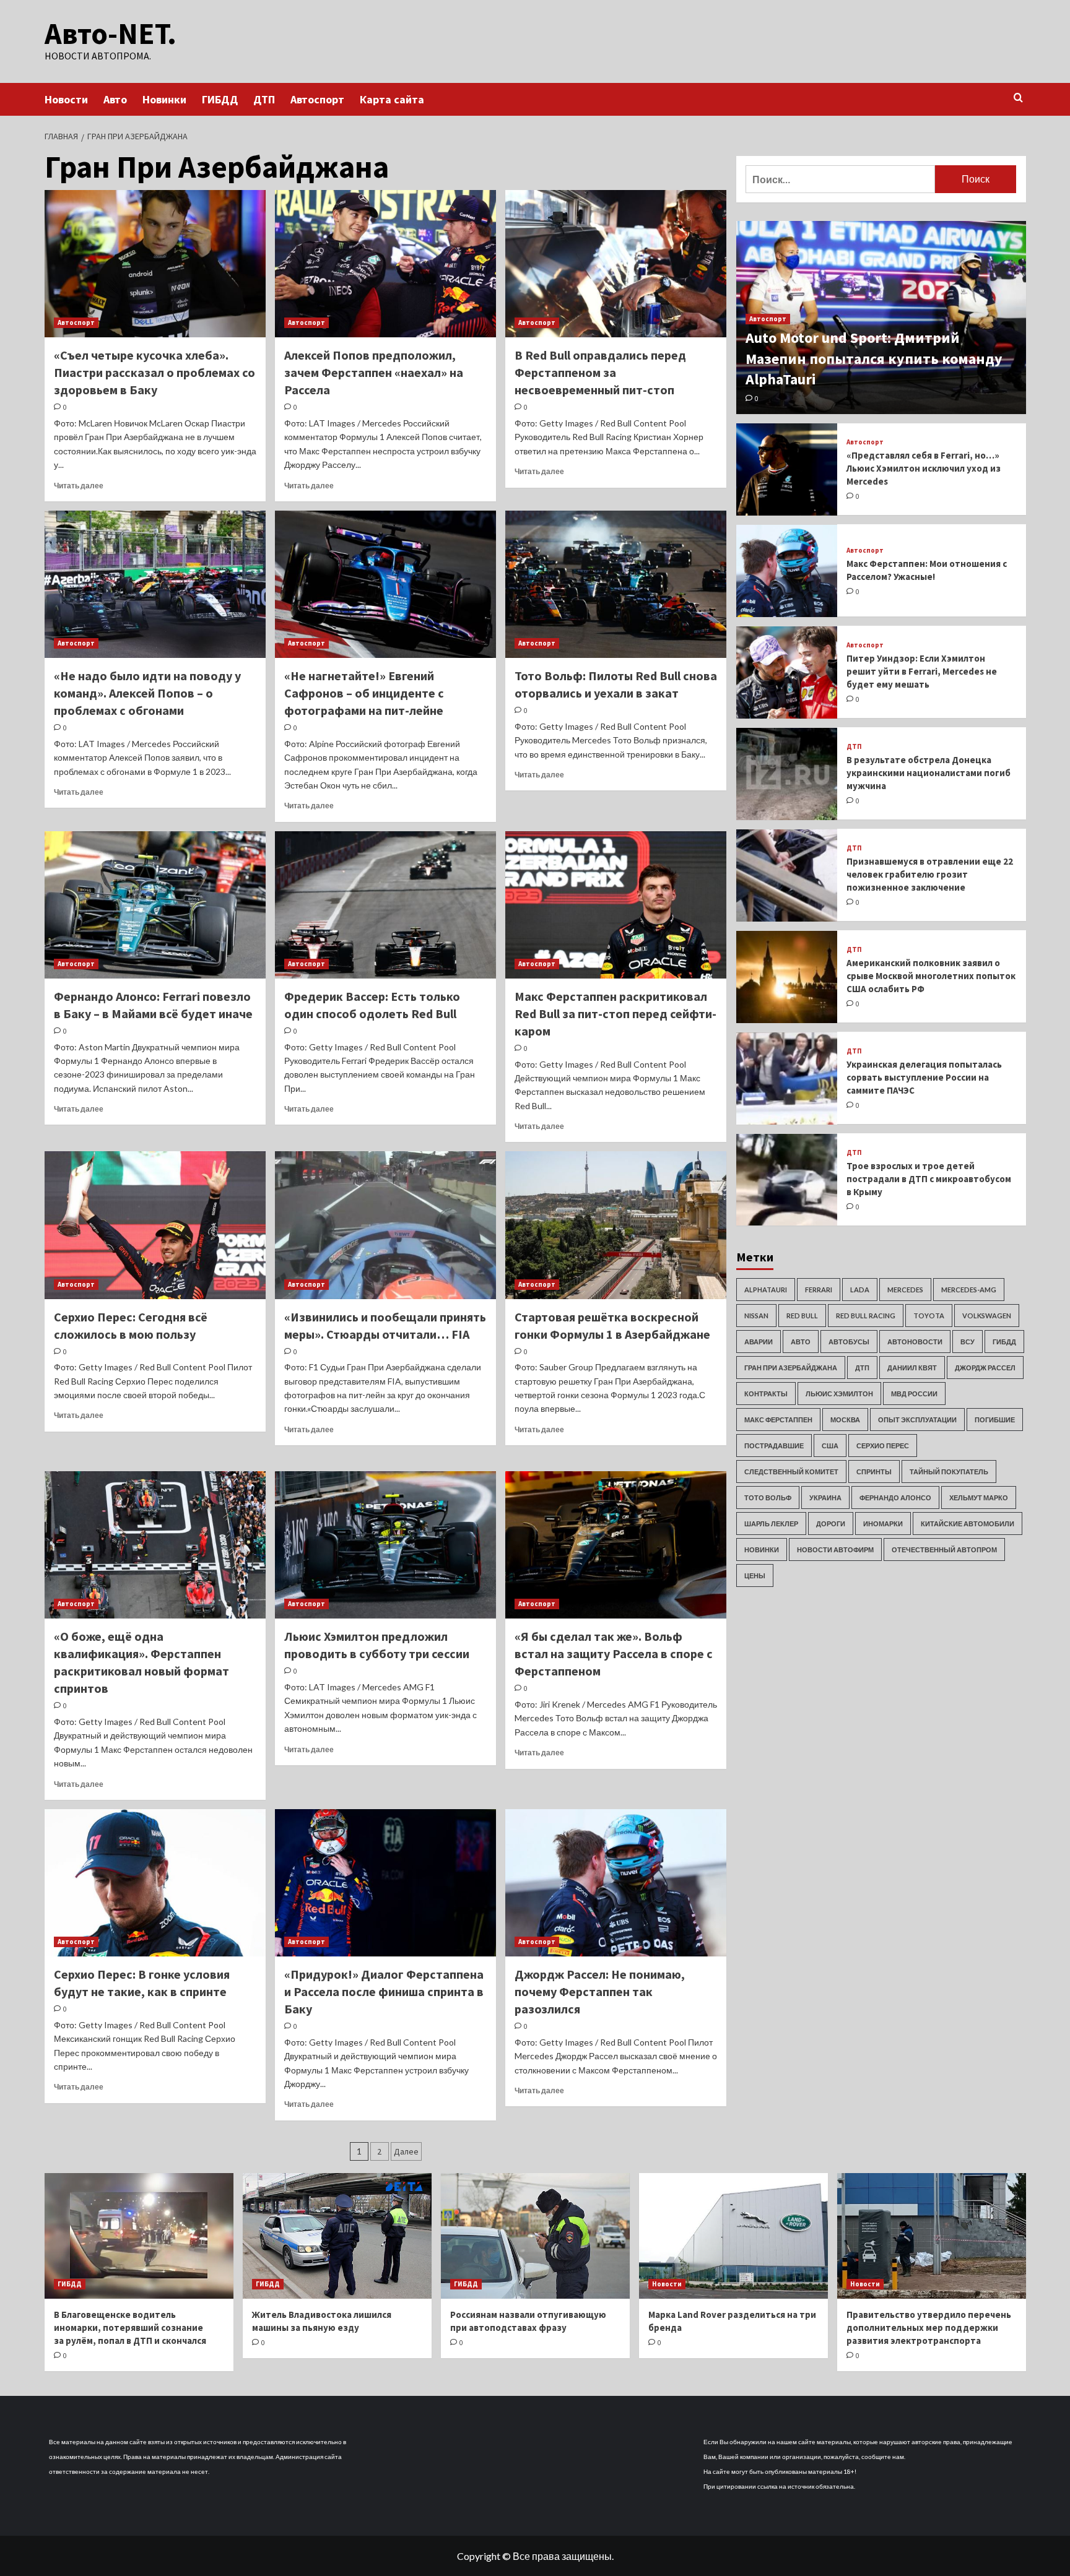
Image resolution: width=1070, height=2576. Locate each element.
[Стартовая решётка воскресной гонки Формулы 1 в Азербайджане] (616, 1225)
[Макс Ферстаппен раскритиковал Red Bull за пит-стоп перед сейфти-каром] (616, 905)
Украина (825, 1498)
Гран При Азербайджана (791, 1368)
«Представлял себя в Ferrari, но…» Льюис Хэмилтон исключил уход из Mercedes (924, 469)
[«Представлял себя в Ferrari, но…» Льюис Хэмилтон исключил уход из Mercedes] (787, 469)
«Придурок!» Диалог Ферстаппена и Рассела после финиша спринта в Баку (384, 1991)
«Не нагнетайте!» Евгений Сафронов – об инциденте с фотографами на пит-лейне (364, 693)
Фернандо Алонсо (895, 1498)
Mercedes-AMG (969, 1290)
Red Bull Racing (866, 1316)
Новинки (164, 99)
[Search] (1018, 98)
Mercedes (905, 1290)
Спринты (874, 1472)
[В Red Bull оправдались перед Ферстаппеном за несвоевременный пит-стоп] (616, 264)
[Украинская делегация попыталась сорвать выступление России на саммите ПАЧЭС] (787, 1078)
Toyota (929, 1316)
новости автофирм (835, 1549)
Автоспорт (317, 99)
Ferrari (819, 1290)
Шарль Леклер (771, 1524)
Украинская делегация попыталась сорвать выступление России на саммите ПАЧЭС (924, 1077)
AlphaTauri (766, 1290)
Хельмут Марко (979, 1498)
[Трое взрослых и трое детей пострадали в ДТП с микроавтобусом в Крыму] (787, 1180)
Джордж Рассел (985, 1368)
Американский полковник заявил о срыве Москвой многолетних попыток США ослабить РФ (931, 976)
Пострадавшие (774, 1446)
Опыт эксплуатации (917, 1420)
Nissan (756, 1316)
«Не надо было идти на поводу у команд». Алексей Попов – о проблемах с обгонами (147, 693)
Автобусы (849, 1342)
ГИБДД (220, 99)
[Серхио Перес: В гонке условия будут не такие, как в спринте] (155, 1883)
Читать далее (79, 486)
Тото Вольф (768, 1498)
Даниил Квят (912, 1368)
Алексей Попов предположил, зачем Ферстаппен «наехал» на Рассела (374, 372)
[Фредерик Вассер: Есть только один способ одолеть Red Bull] (385, 905)
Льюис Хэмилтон (839, 1394)
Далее (406, 2151)
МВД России (914, 1394)
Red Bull (802, 1316)
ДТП (264, 99)
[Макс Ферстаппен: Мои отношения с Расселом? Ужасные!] (787, 571)
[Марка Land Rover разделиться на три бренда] (733, 2236)
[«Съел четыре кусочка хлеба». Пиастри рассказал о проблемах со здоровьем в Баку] (155, 264)
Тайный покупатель (949, 1472)
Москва (845, 1420)
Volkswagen (987, 1316)
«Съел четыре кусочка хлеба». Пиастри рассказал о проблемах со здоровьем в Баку (154, 372)
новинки (762, 1549)
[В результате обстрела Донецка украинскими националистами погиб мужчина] (787, 774)
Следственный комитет (791, 1472)
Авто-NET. (111, 33)
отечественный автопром (944, 1549)
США (830, 1446)
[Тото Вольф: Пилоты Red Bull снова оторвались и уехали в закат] (616, 584)
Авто (115, 99)
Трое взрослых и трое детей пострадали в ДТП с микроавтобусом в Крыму (929, 1179)
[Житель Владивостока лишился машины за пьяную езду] (337, 2236)
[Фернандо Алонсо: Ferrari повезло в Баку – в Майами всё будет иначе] (155, 905)
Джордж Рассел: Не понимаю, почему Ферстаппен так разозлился (600, 1991)
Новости (66, 99)
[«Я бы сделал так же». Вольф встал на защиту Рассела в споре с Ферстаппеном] (616, 1545)
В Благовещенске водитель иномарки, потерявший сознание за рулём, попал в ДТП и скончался (130, 2327)
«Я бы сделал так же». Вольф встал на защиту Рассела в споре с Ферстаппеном (614, 1653)
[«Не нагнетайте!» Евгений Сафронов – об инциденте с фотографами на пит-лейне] (385, 584)
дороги (831, 1524)
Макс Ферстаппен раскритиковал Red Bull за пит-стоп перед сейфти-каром (615, 1014)
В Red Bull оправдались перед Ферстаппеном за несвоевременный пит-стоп (600, 372)
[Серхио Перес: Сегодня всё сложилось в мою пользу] (155, 1225)
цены (755, 1575)
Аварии (759, 1342)
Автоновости (915, 1342)
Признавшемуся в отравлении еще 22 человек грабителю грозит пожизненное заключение (930, 874)
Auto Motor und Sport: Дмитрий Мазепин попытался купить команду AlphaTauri (874, 359)
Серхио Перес (883, 1446)
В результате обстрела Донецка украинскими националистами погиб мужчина (929, 773)
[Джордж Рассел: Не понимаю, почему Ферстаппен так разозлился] (616, 1883)
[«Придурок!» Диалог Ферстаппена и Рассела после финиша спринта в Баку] (385, 1883)
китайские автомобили (968, 1524)
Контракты (766, 1394)
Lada (860, 1290)
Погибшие (995, 1420)
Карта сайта (392, 99)
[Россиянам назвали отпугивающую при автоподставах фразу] (535, 2236)
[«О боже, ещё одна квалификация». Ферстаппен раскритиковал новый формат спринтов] (155, 1545)
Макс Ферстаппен (778, 1420)
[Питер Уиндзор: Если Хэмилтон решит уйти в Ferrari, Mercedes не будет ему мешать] (787, 672)
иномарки (883, 1524)
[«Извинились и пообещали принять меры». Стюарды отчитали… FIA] (385, 1225)
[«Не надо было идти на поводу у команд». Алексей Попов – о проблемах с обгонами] (155, 584)
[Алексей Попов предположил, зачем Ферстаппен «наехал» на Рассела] (385, 264)
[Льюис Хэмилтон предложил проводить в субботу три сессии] (385, 1545)
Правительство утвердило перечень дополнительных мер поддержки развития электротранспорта (929, 2327)
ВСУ (968, 1342)
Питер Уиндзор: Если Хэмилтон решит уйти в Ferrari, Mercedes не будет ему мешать (922, 672)
